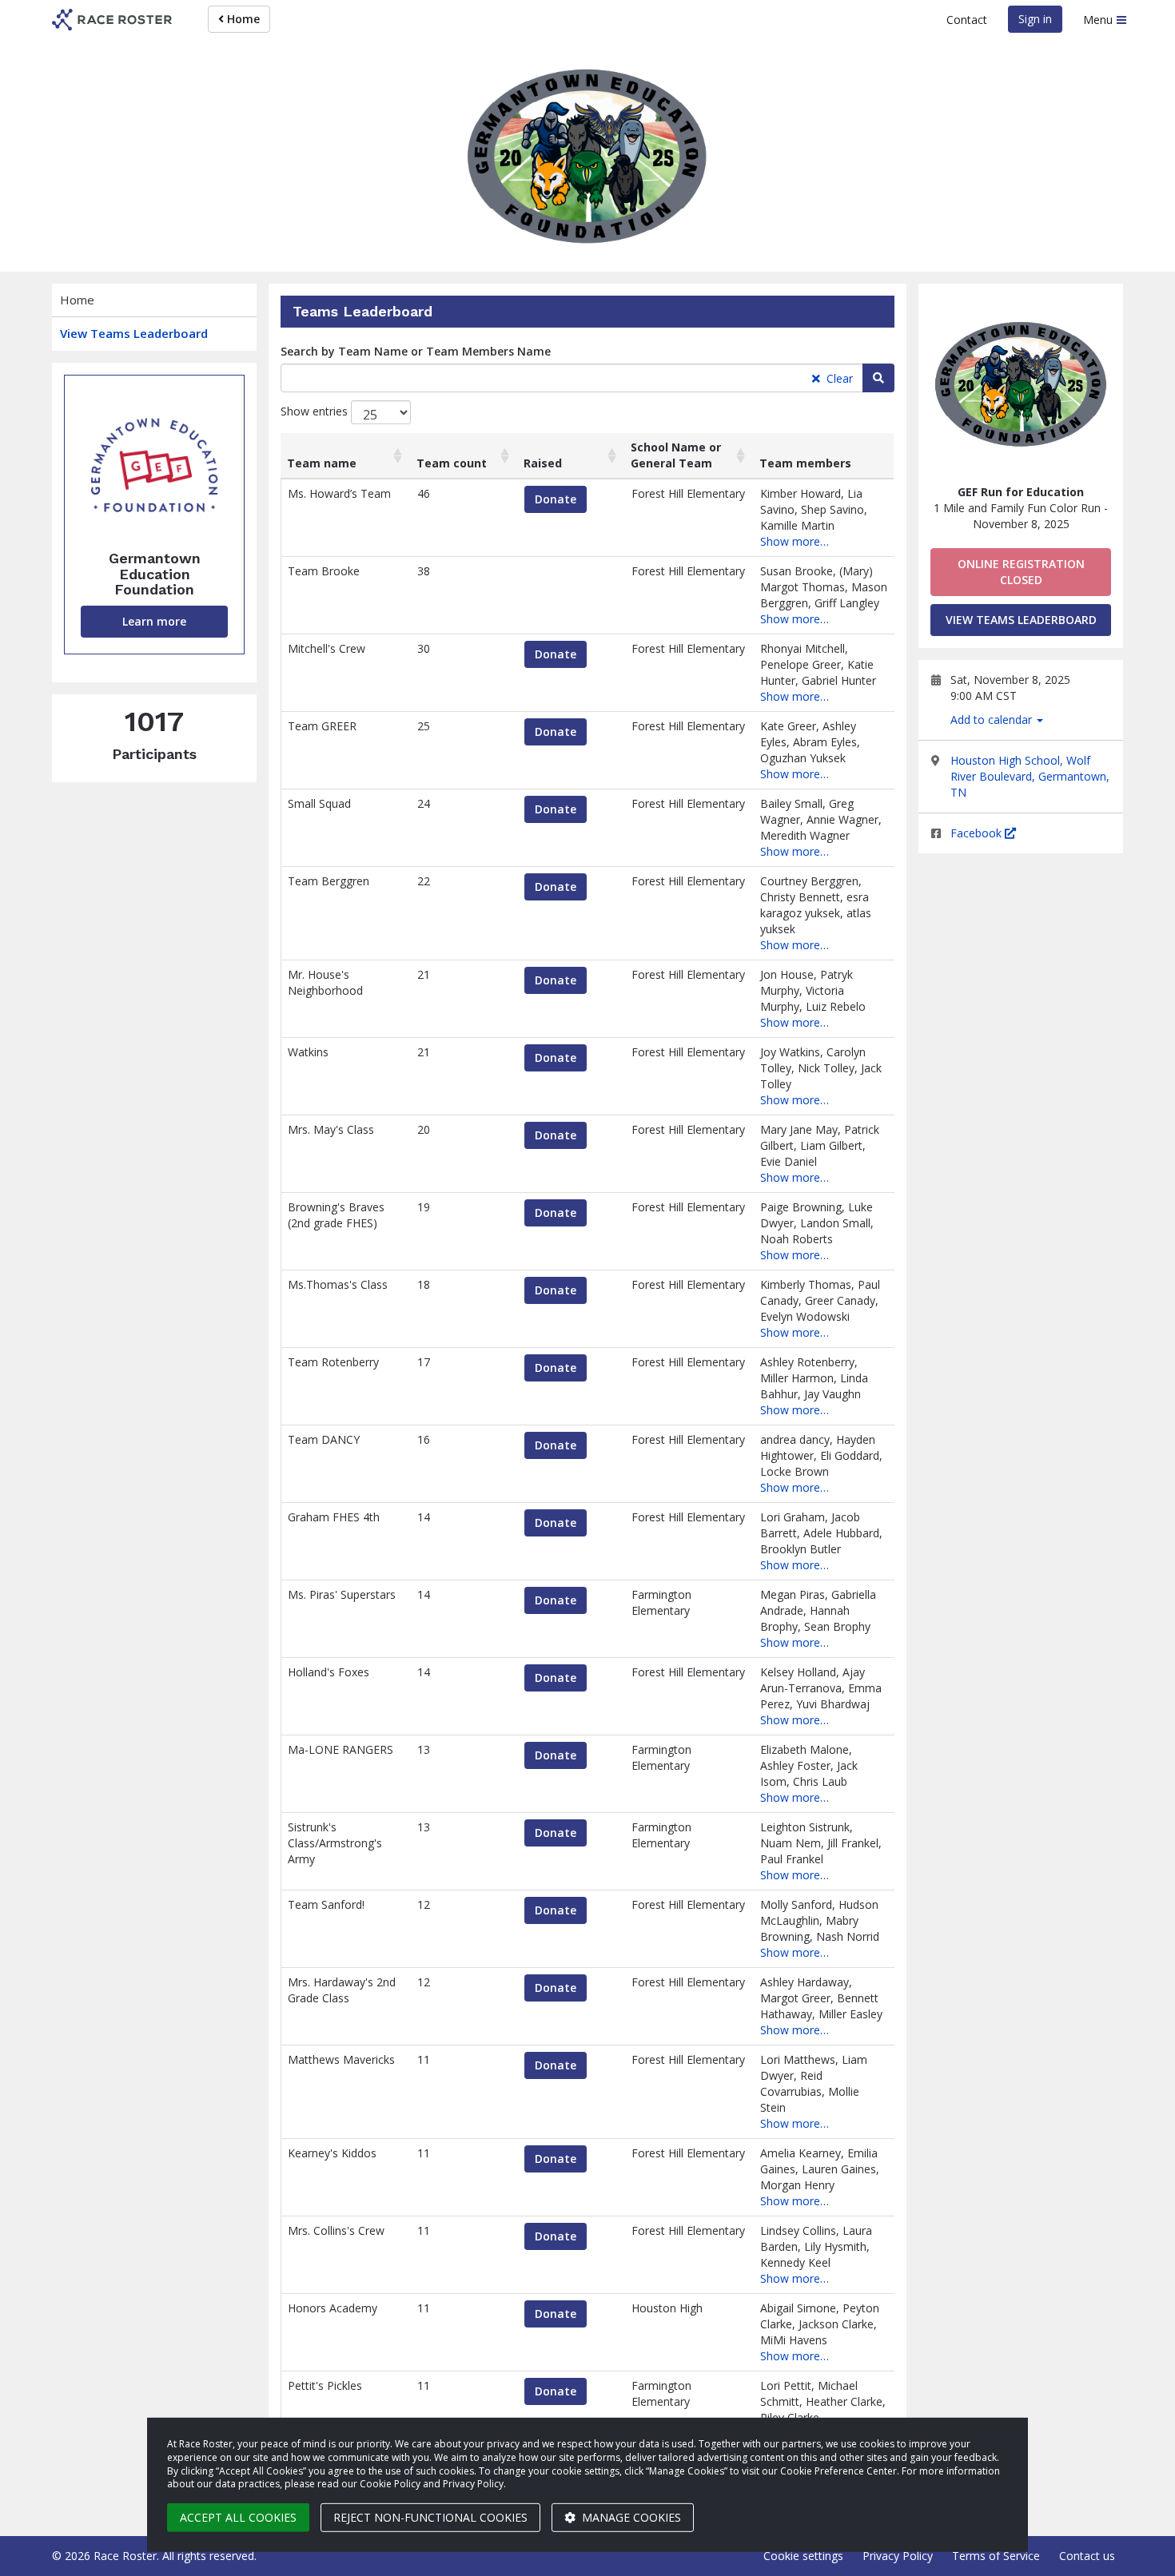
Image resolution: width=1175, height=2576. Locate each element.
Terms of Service (996, 2556)
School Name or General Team (676, 455)
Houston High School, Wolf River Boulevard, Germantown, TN (1030, 776)
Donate (556, 499)
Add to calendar (993, 720)
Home (242, 19)
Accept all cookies (238, 2517)
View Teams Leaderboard (134, 333)
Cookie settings (803, 2556)
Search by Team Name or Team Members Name (416, 351)
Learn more (154, 621)
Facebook (978, 833)
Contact (967, 20)
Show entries (316, 411)
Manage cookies (630, 2517)
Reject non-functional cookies (430, 2517)
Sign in (1035, 19)
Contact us (1087, 2556)
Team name (322, 463)
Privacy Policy (898, 2556)
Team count (452, 463)
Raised (543, 463)
